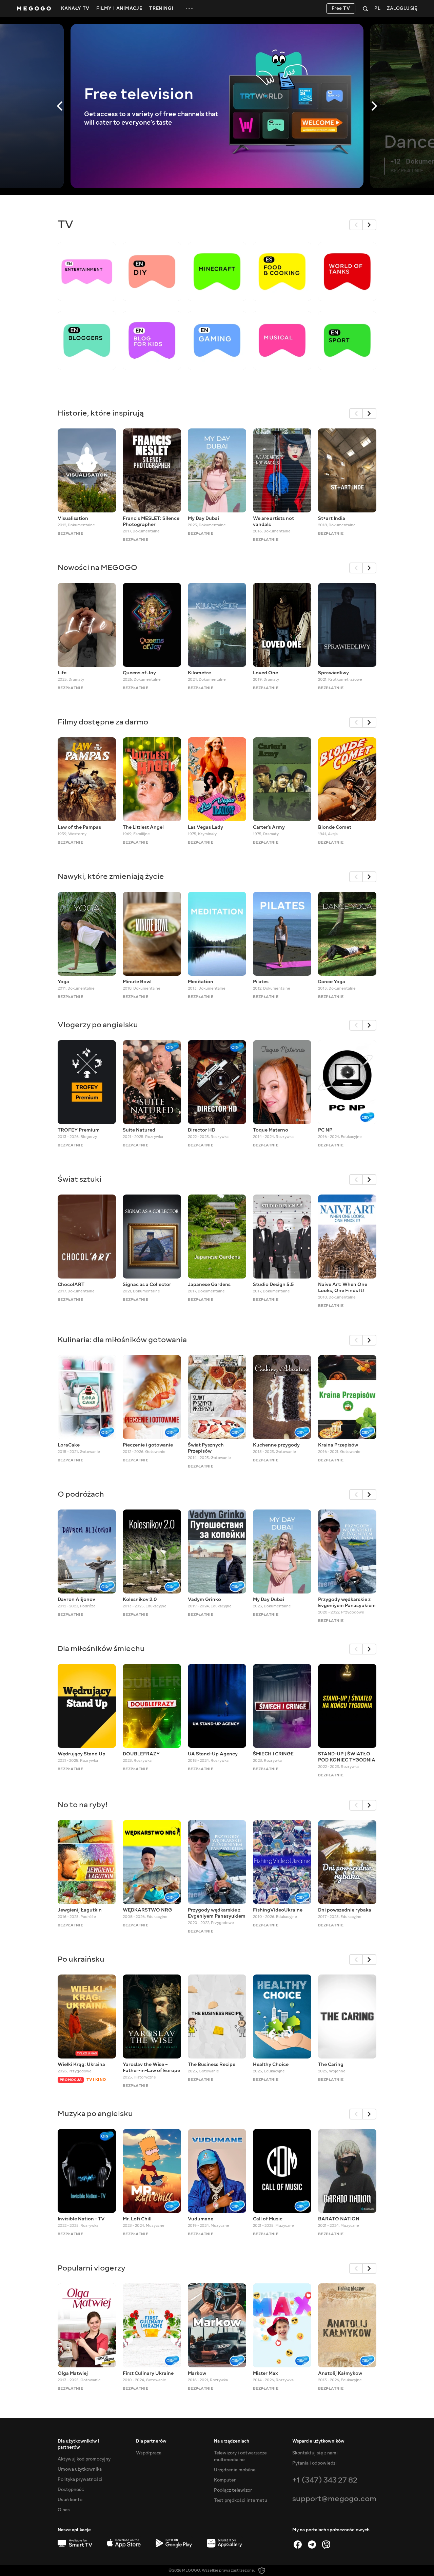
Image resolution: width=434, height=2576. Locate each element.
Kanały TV (75, 8)
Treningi (161, 8)
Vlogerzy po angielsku (98, 1025)
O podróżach (81, 1494)
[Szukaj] (365, 8)
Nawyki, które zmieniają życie (111, 876)
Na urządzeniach (232, 2441)
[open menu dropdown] (189, 8)
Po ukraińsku (81, 1959)
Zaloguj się (402, 9)
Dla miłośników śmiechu (101, 1649)
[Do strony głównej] (34, 8)
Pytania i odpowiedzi (314, 2463)
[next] (370, 225)
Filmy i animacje (119, 8)
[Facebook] (298, 2545)
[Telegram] (312, 2545)
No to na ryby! (83, 1805)
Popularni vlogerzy (91, 2268)
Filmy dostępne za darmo (103, 722)
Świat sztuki (80, 1179)
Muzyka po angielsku (95, 2114)
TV (65, 225)
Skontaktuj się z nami (315, 2453)
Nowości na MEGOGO (97, 567)
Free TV (341, 8)
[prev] (356, 225)
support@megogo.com (334, 2499)
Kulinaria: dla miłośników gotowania (122, 1340)
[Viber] (326, 2545)
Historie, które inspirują (101, 413)
